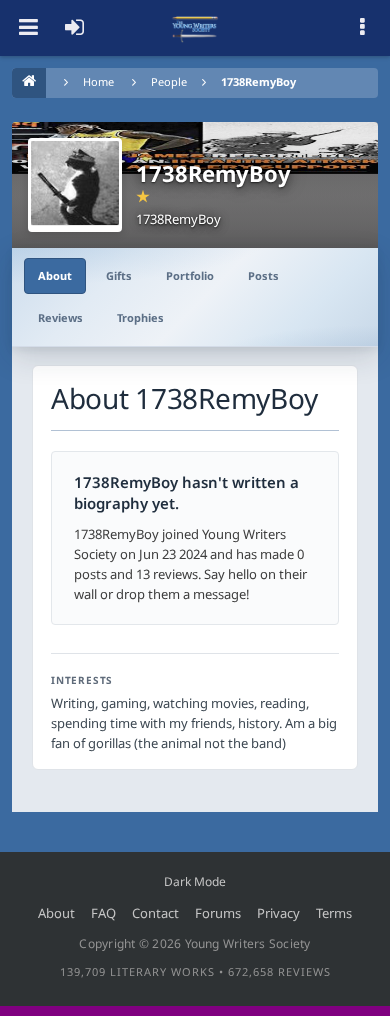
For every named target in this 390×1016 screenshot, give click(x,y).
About (55, 275)
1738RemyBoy (258, 81)
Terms (334, 913)
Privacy (278, 913)
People (169, 81)
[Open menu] (28, 28)
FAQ (103, 913)
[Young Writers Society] (195, 28)
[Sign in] (74, 28)
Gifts (119, 275)
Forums (218, 913)
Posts (263, 275)
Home (98, 81)
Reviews (60, 317)
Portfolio (190, 275)
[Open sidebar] (362, 28)
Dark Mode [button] (195, 881)
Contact (155, 913)
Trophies (140, 317)
